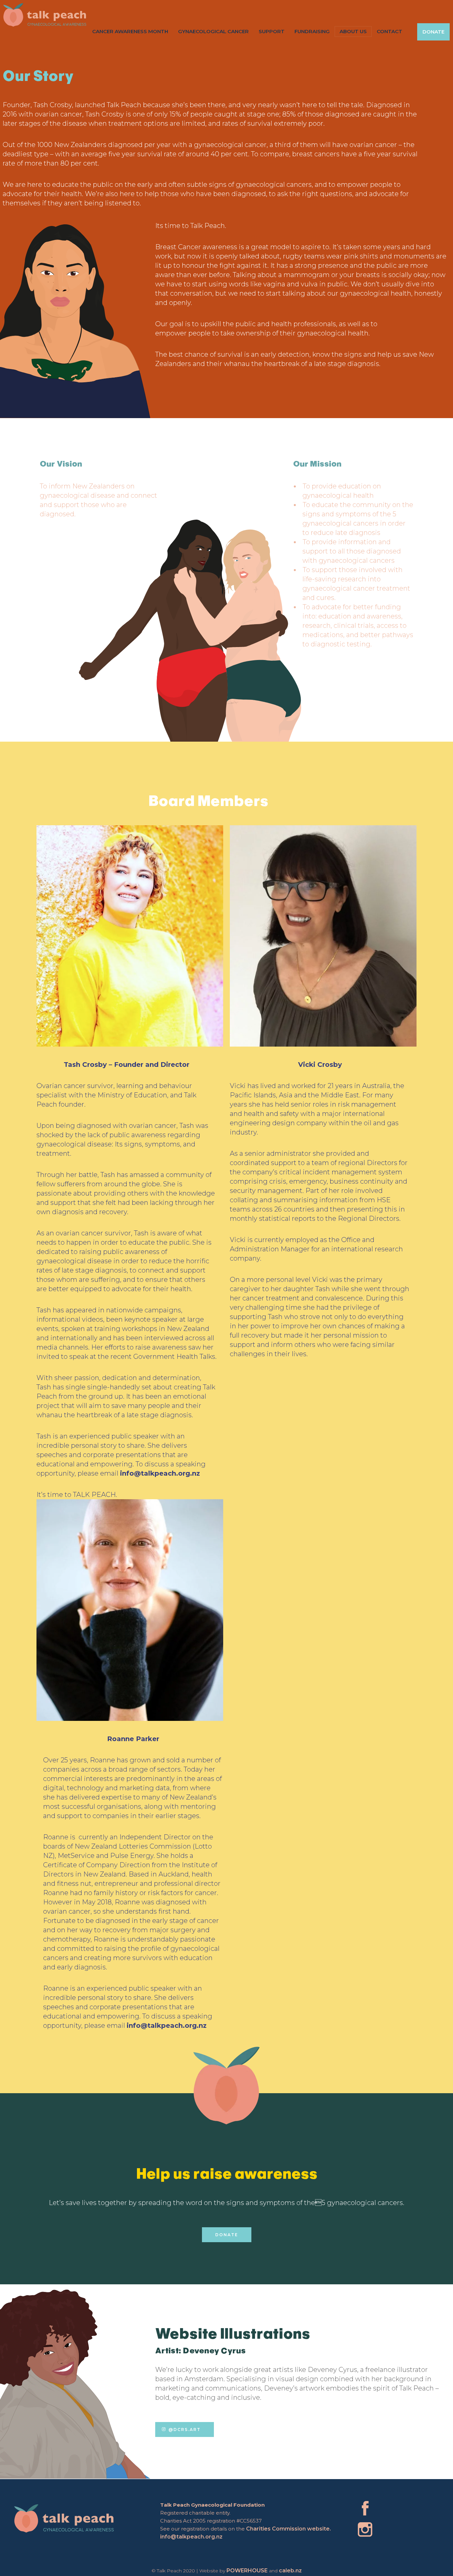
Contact (389, 31)
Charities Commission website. (289, 2529)
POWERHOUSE (247, 2571)
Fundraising (312, 31)
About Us (353, 31)
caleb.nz (290, 2571)
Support (272, 31)
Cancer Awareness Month (130, 31)
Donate (433, 32)
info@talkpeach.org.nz (191, 2537)
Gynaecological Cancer (213, 31)
